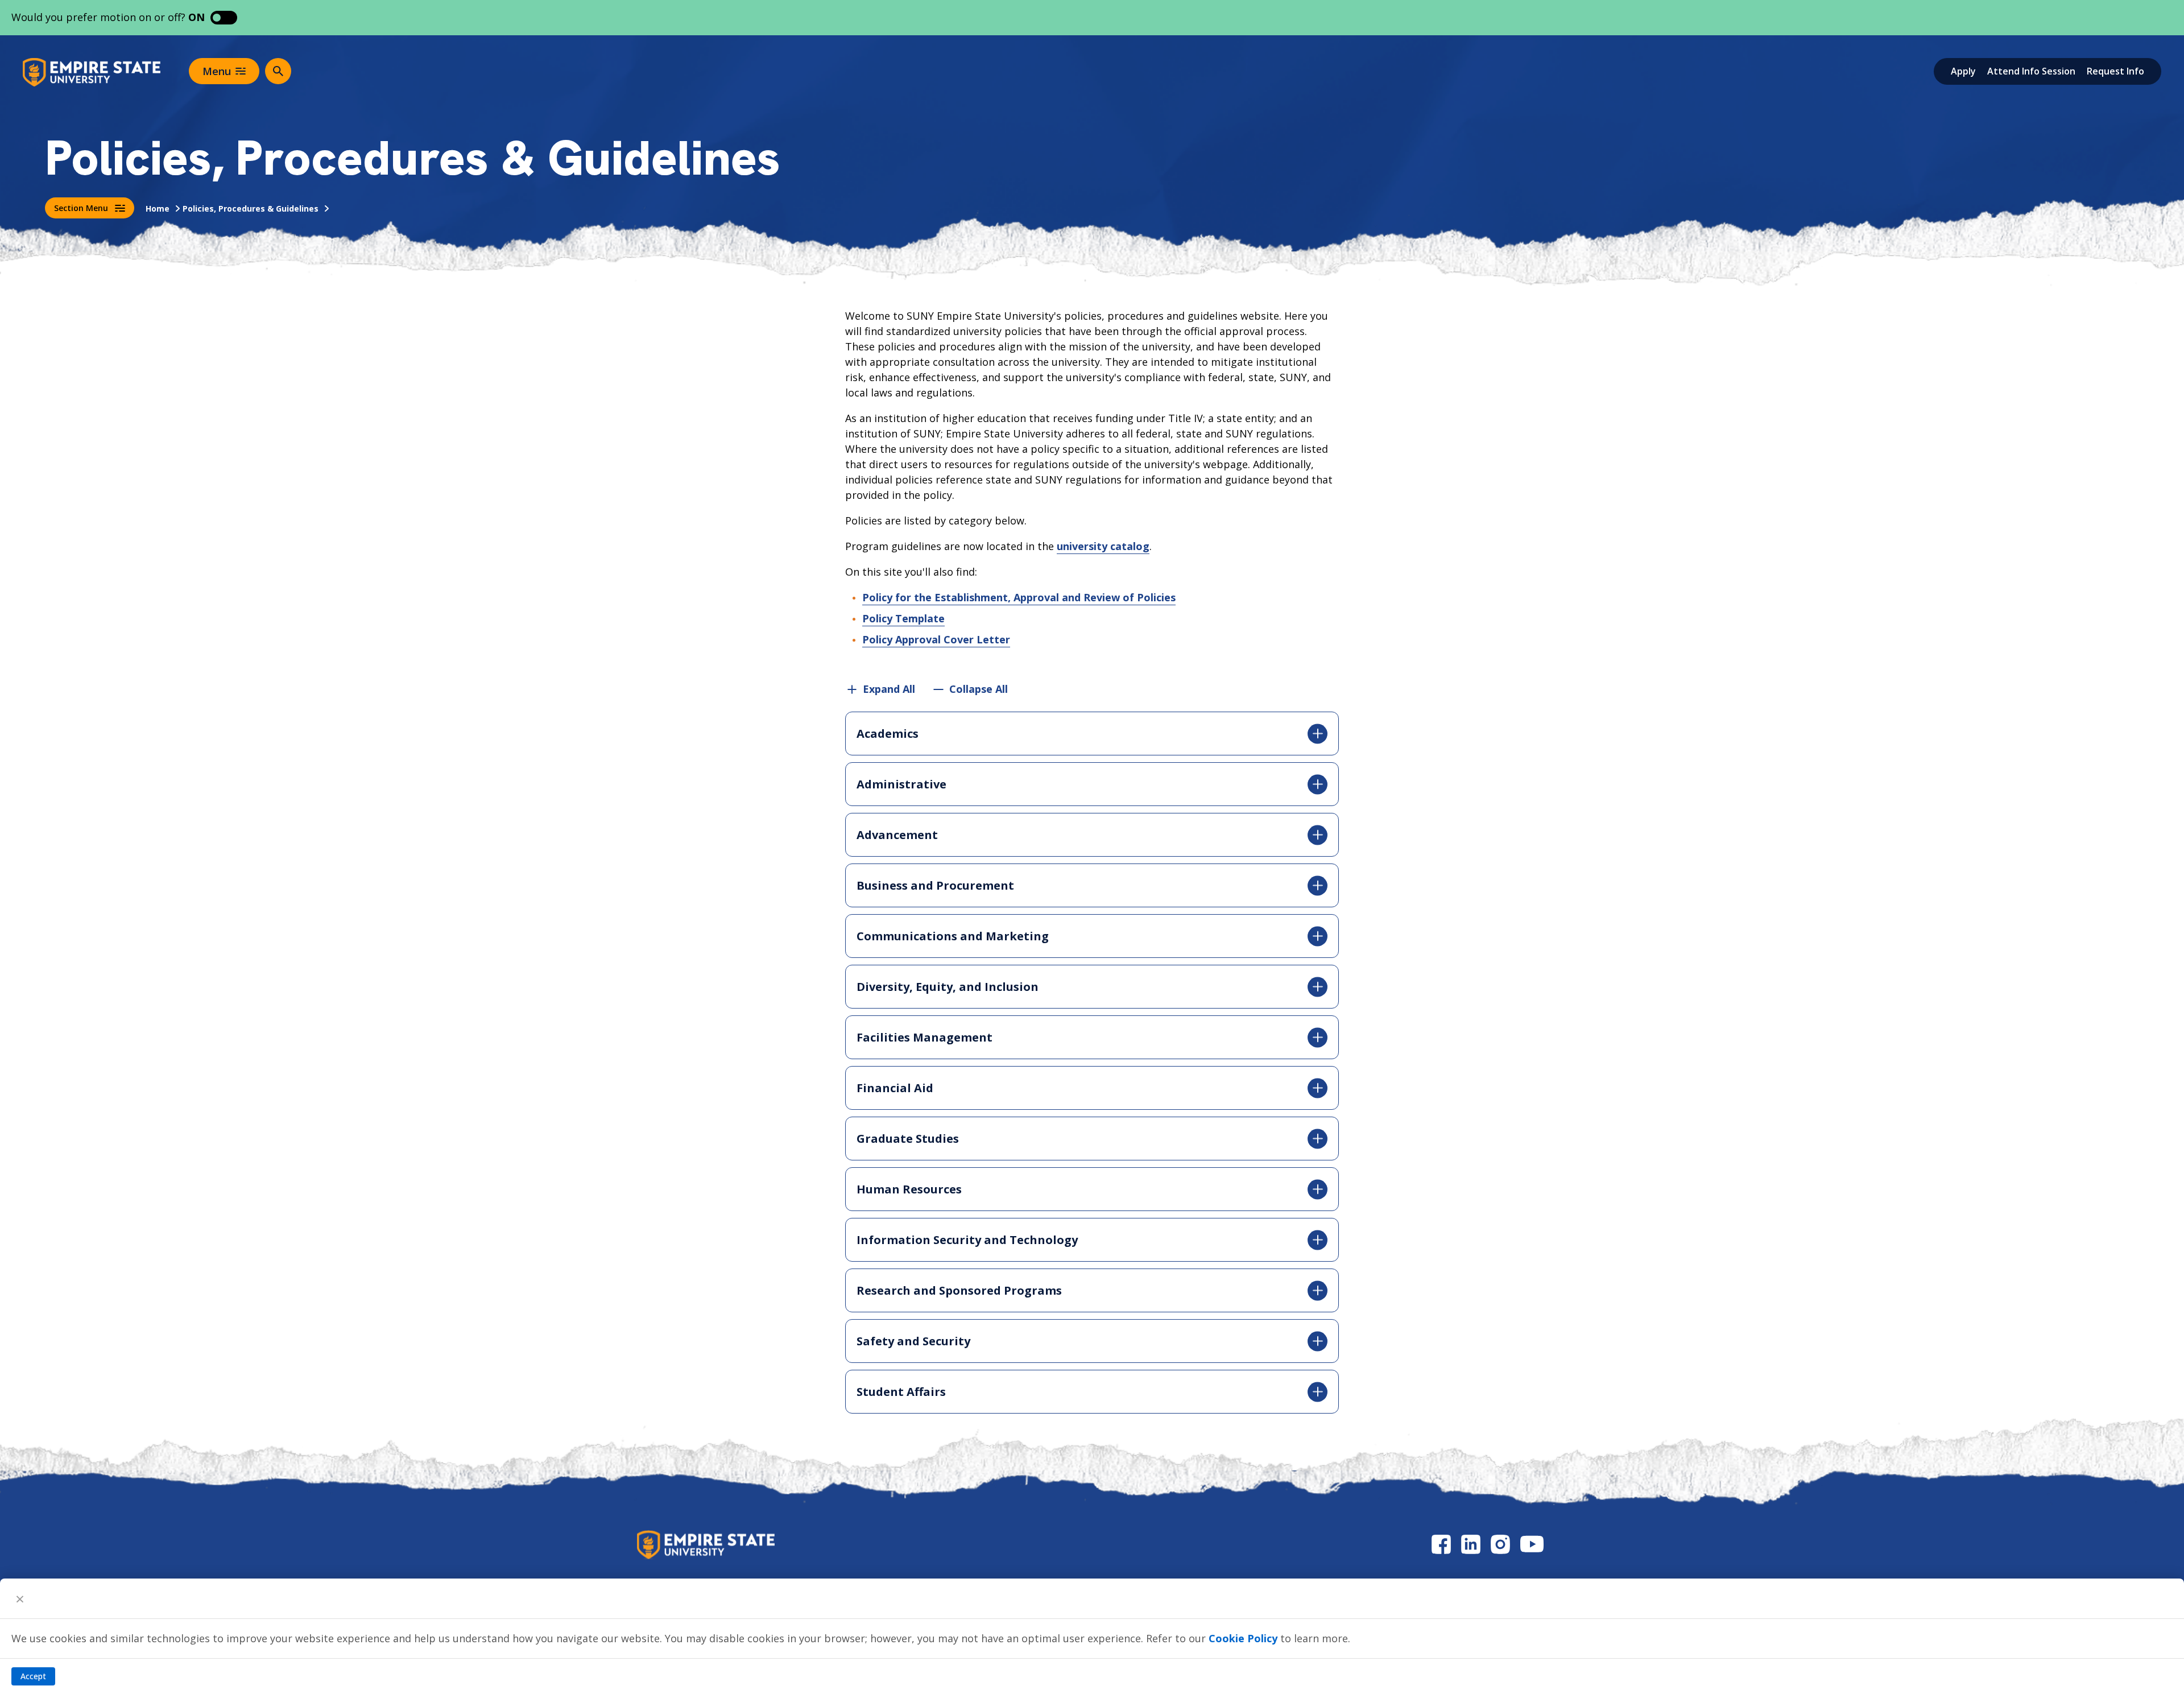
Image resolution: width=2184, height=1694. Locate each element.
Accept (33, 1676)
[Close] (20, 1598)
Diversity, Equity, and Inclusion (948, 987)
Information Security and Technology (967, 1240)
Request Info (2115, 71)
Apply (1963, 71)
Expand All (889, 689)
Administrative (901, 784)
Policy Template (903, 618)
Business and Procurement (935, 885)
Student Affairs (901, 1392)
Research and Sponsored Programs (959, 1290)
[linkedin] (1471, 1544)
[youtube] (1532, 1544)
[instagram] (1500, 1544)
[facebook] (1441, 1544)
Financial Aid (895, 1088)
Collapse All (979, 689)
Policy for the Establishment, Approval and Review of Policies (1019, 597)
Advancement (897, 835)
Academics (888, 734)
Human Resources (909, 1189)
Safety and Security (913, 1341)
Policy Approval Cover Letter (936, 639)
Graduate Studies (908, 1139)
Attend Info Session (2031, 71)
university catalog (1103, 546)
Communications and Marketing (953, 936)
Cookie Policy (1243, 1638)
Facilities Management (925, 1037)
